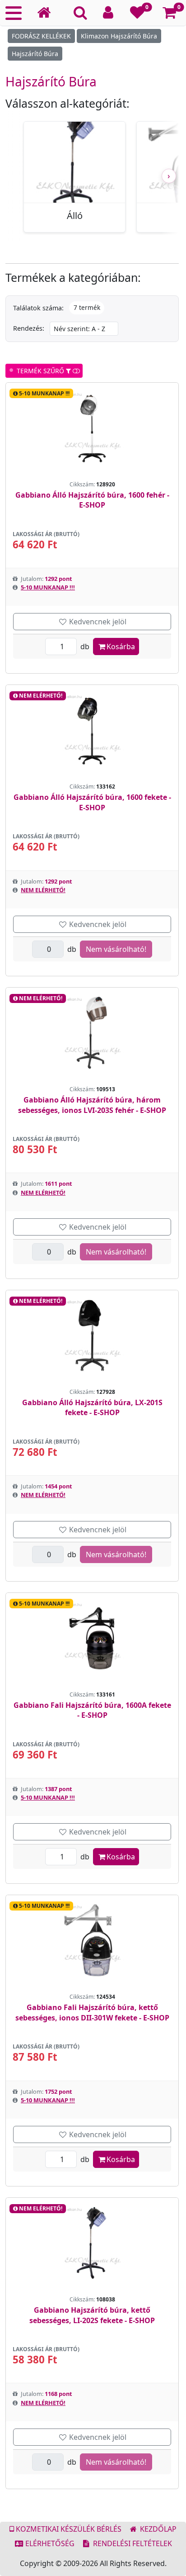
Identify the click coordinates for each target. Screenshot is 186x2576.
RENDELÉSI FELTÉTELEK (132, 2543)
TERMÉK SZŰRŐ (40, 371)
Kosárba (121, 646)
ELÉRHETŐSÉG (49, 2543)
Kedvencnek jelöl (97, 622)
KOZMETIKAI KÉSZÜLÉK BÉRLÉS (68, 2529)
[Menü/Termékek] (14, 13)
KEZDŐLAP (157, 2529)
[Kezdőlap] (47, 13)
